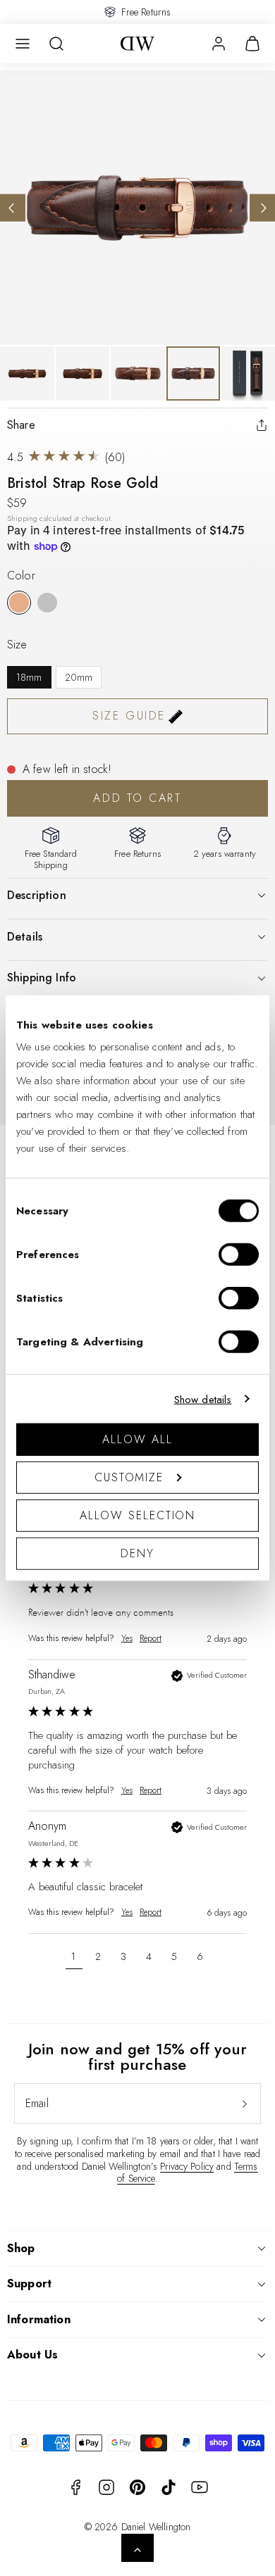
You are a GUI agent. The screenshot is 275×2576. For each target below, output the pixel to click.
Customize (129, 1477)
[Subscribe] (245, 2104)
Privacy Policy (187, 2166)
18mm (29, 677)
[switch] (239, 1255)
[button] (23, 44)
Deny (137, 1553)
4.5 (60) (66, 457)
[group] (137, 1602)
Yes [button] (127, 1639)
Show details (203, 1399)
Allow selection (138, 1515)
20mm (79, 677)
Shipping (22, 519)
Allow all (137, 1439)
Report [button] (151, 1639)
